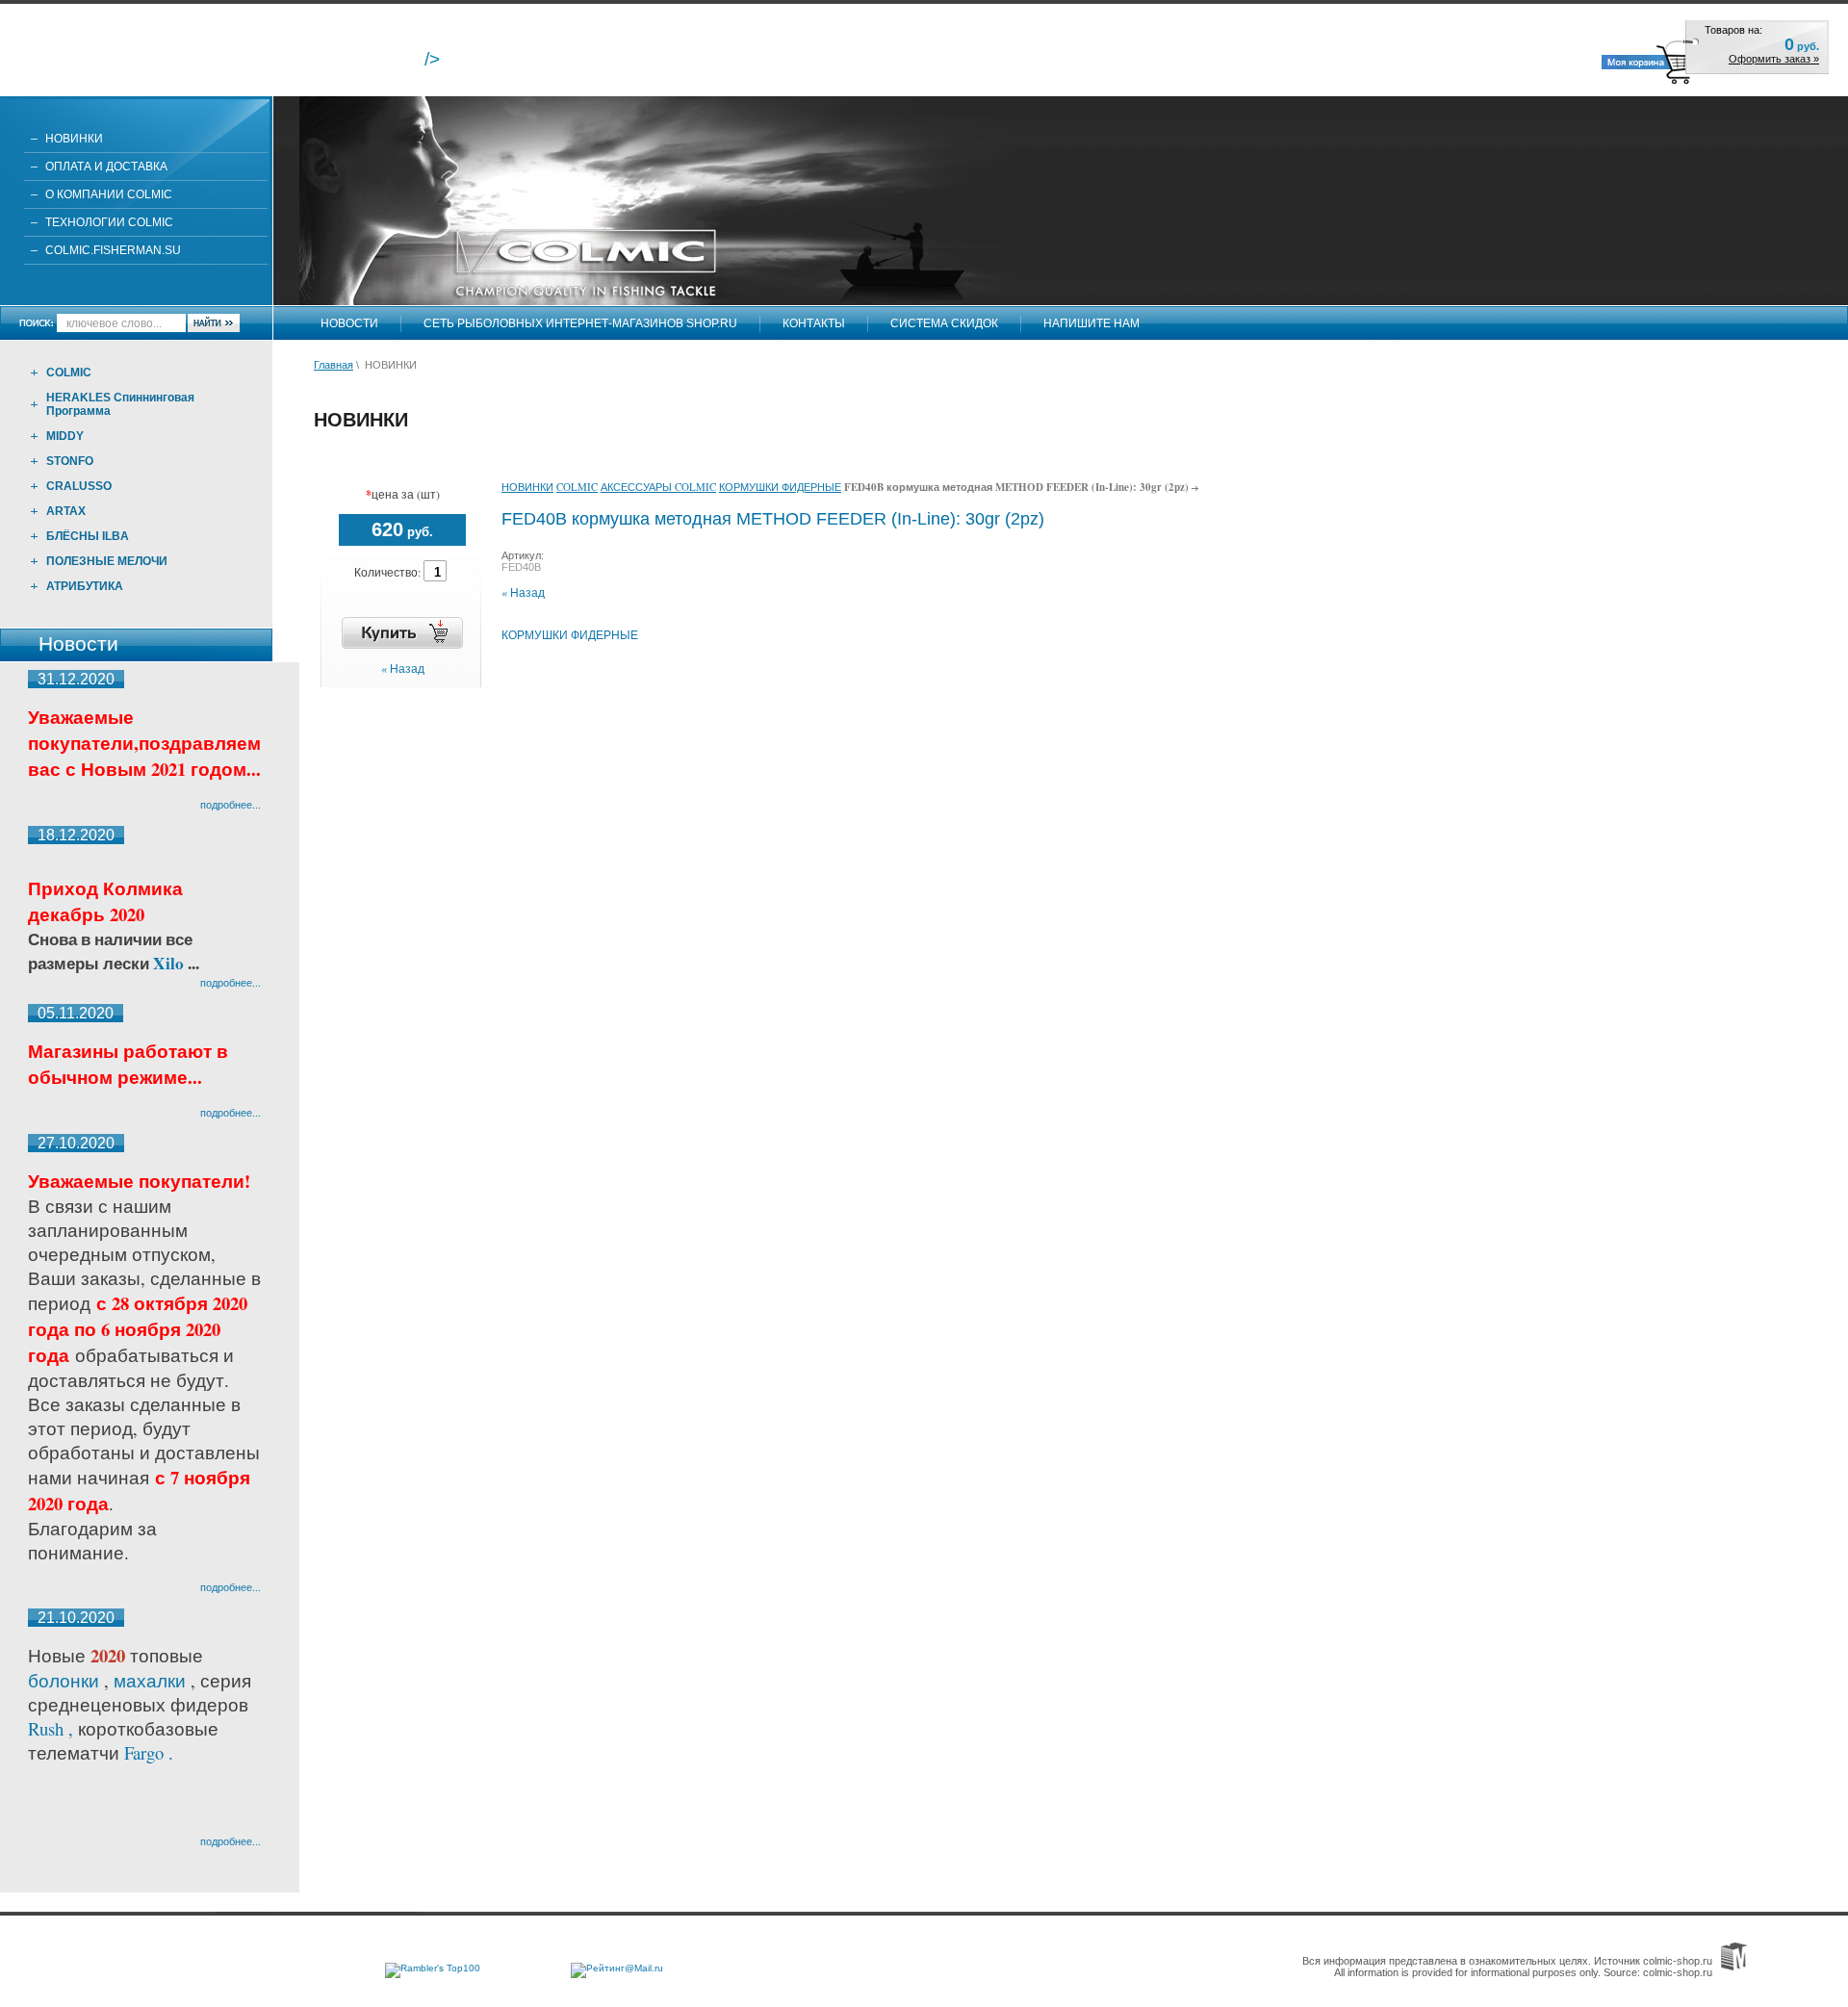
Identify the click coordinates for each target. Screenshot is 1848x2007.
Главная (334, 365)
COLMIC (69, 373)
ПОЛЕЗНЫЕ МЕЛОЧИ (107, 561)
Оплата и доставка (106, 167)
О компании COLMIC (109, 194)
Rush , (53, 1728)
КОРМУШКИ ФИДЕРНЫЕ (780, 487)
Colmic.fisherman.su (113, 250)
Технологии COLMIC (109, 222)
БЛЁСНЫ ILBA (88, 536)
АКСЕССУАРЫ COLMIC (658, 487)
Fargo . (149, 1752)
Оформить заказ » (1774, 59)
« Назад (403, 668)
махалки (152, 1680)
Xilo (170, 963)
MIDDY (65, 436)
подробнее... (231, 804)
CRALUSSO (79, 486)
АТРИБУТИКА (85, 586)
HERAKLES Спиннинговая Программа (120, 404)
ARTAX (66, 511)
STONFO (70, 461)
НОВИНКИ (74, 139)
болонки (64, 1680)
